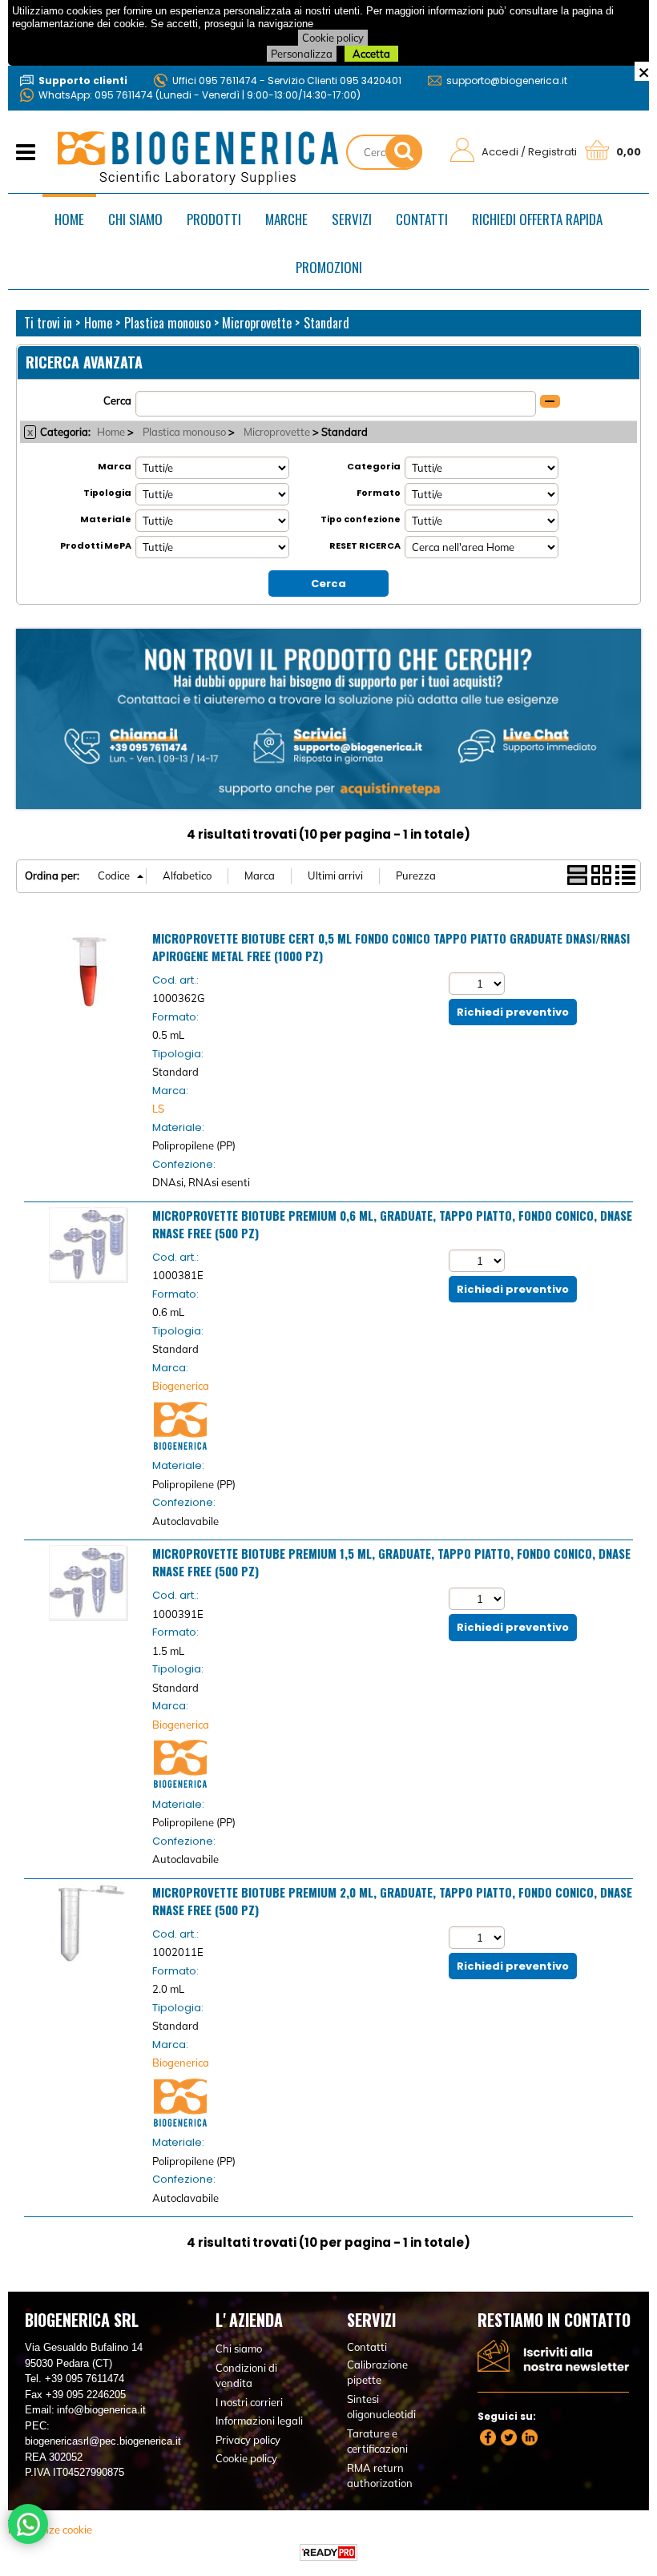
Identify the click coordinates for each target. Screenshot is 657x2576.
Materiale (106, 519)
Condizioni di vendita (246, 2376)
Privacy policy (248, 2440)
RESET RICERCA (365, 545)
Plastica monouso (184, 432)
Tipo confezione (361, 519)
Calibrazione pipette (377, 2373)
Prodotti (214, 219)
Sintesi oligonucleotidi (381, 2407)
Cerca (117, 400)
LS (158, 1109)
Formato (379, 493)
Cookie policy (333, 38)
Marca (115, 466)
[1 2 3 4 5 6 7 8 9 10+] (479, 984)
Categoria (374, 466)
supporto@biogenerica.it (507, 80)
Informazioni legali (259, 2421)
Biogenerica (181, 1386)
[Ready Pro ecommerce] (328, 2552)
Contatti (422, 219)
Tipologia (107, 493)
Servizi (352, 219)
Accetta (371, 54)
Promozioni (329, 267)
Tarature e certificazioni (377, 2441)
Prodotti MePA (96, 545)
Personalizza (302, 54)
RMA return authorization (380, 2476)
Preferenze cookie (50, 2530)
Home (69, 219)
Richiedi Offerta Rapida (537, 219)
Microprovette (277, 432)
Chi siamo (135, 219)
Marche (286, 219)
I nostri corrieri (249, 2402)
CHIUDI (644, 71)
